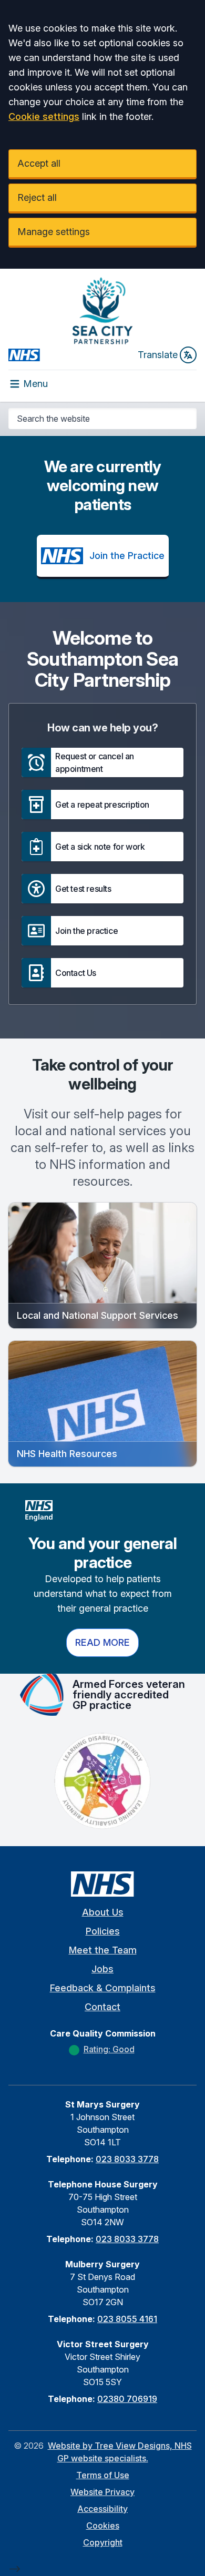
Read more (102, 1642)
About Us (103, 1912)
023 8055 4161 (127, 2319)
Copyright (103, 2542)
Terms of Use (103, 2475)
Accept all (39, 163)
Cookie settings (44, 116)
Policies (103, 1931)
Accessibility (102, 2509)
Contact (102, 2007)
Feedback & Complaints (103, 1988)
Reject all (37, 197)
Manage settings (54, 232)
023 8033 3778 (127, 2159)
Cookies (103, 2526)
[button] (102, 762)
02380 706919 (127, 2399)
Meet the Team (103, 1950)
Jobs (102, 1969)
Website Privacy (102, 2492)
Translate (158, 355)
